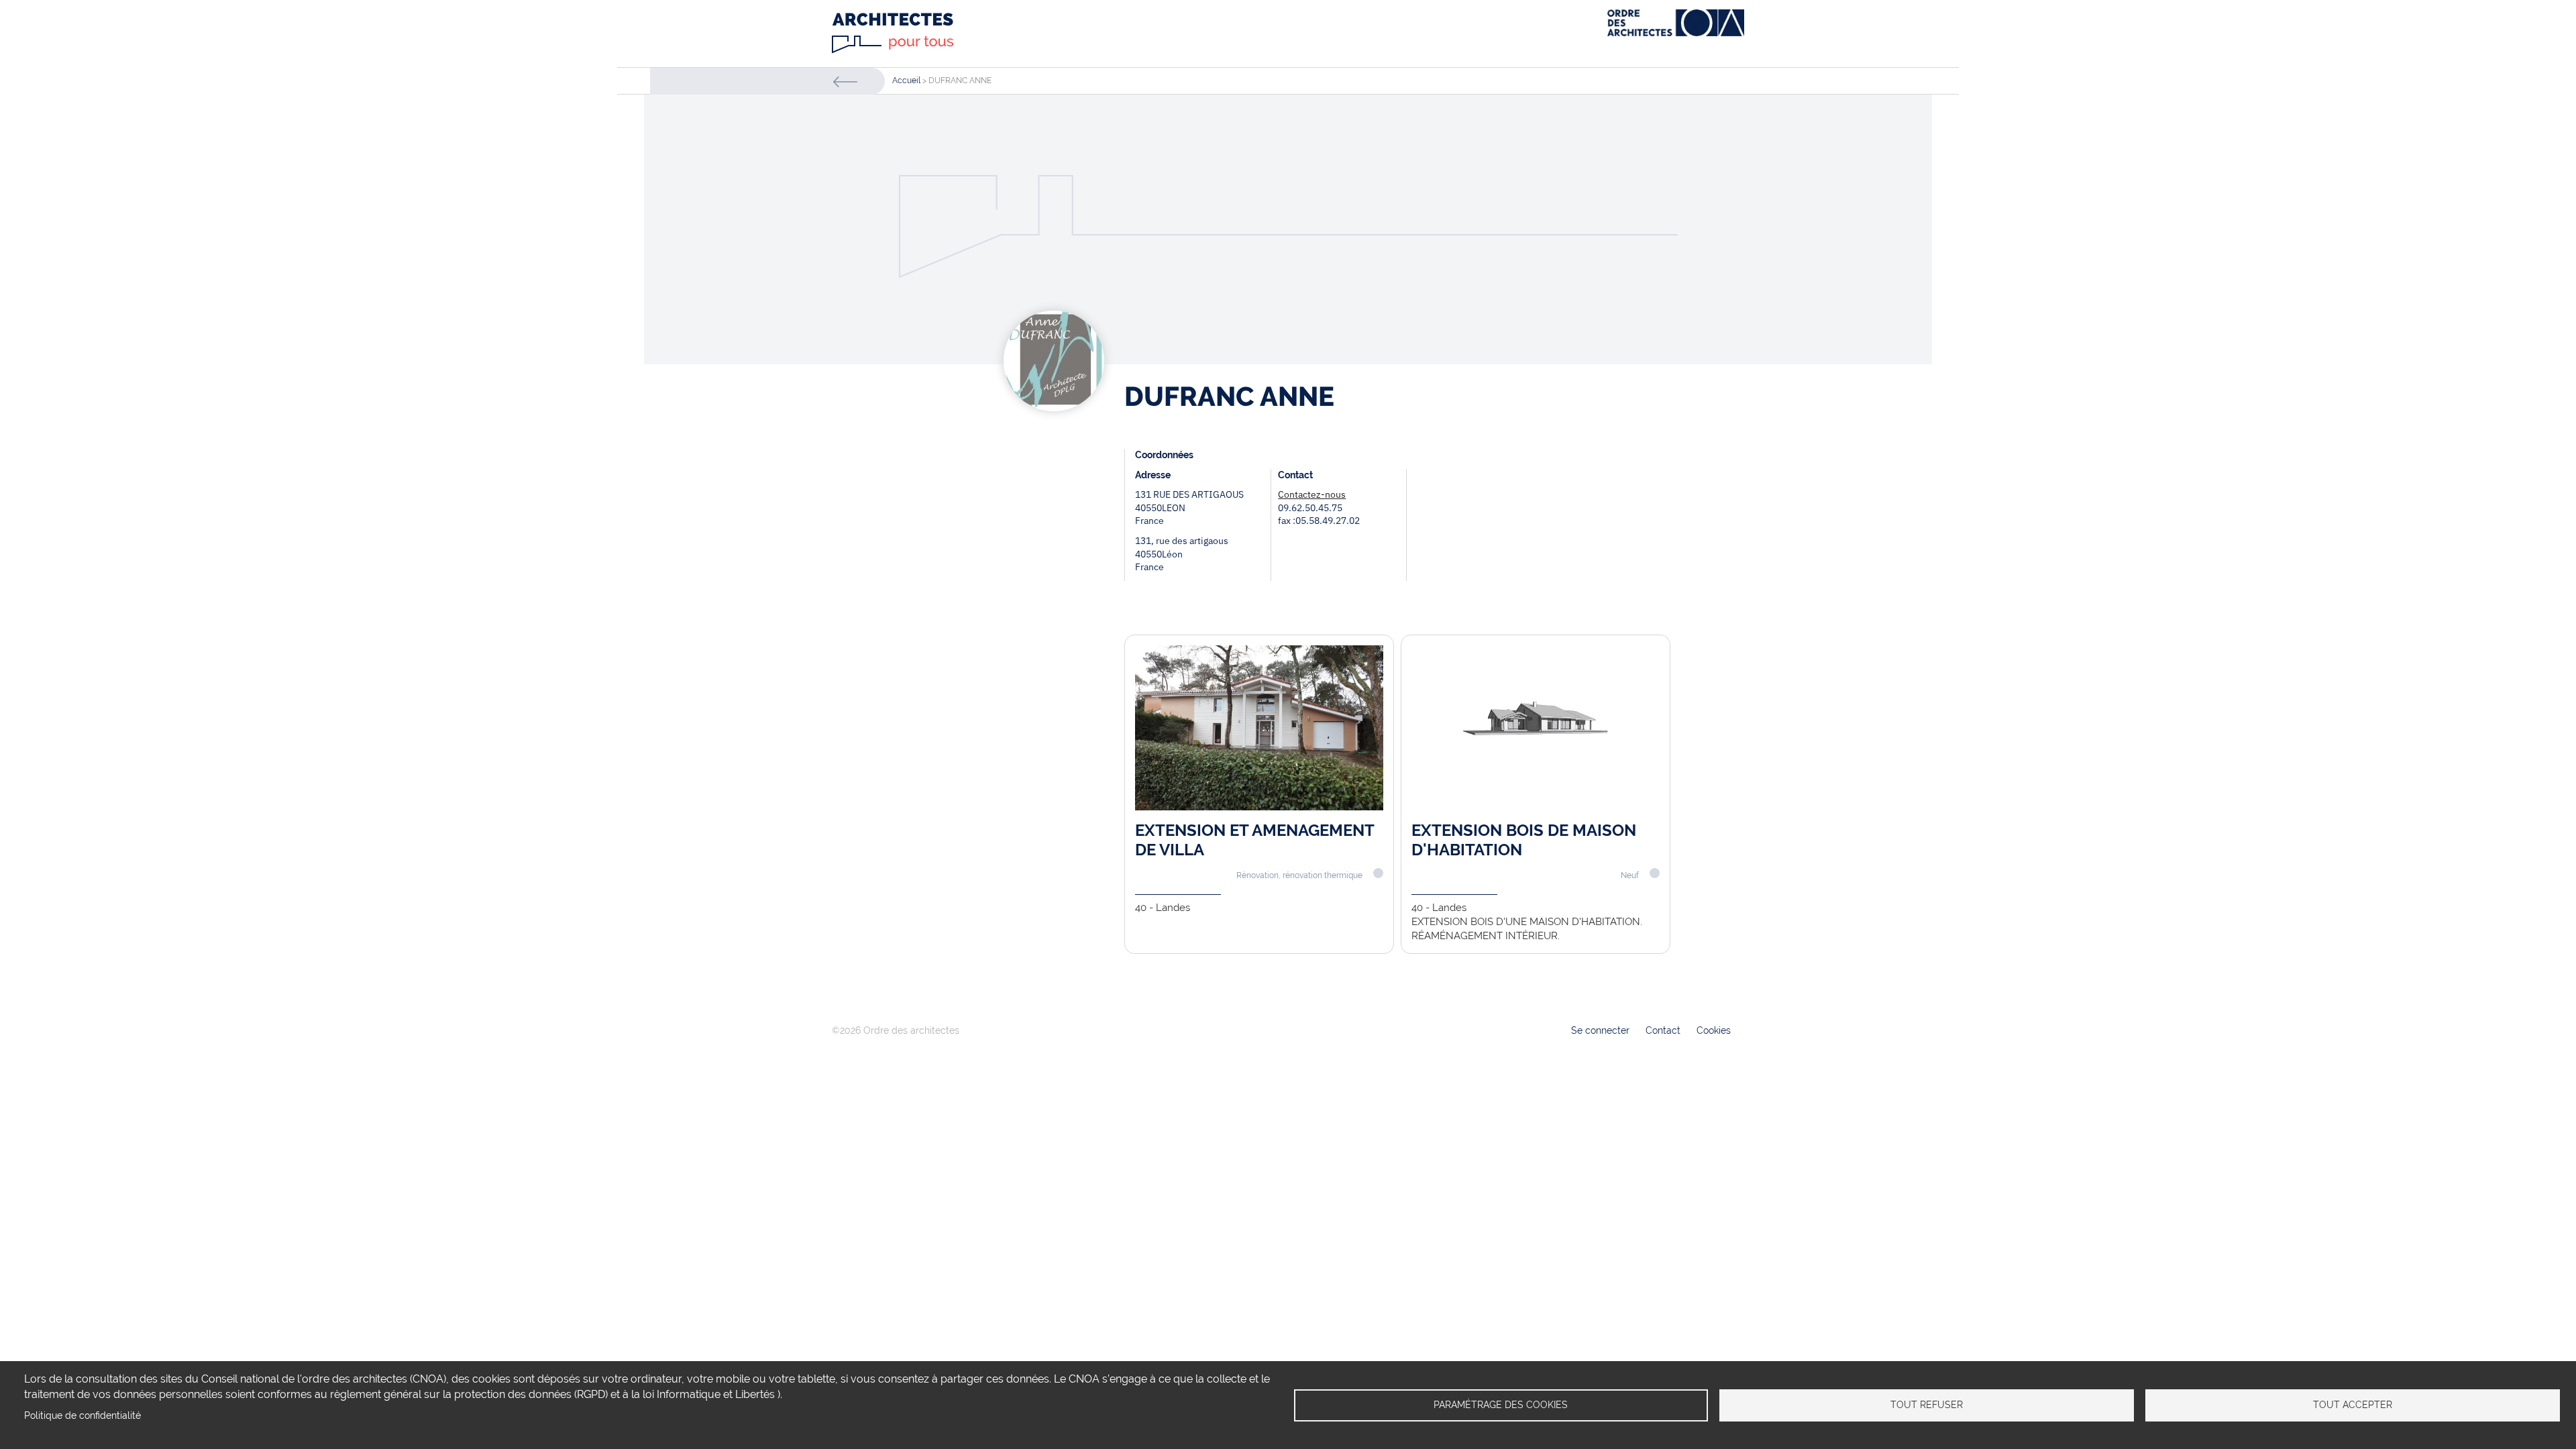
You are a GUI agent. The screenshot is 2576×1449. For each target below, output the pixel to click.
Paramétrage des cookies (1501, 1405)
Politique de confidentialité (83, 1415)
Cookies (1714, 1030)
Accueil (906, 80)
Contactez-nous (1312, 494)
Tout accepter (2353, 1405)
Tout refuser (1927, 1405)
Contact (1663, 1030)
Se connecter (1600, 1030)
